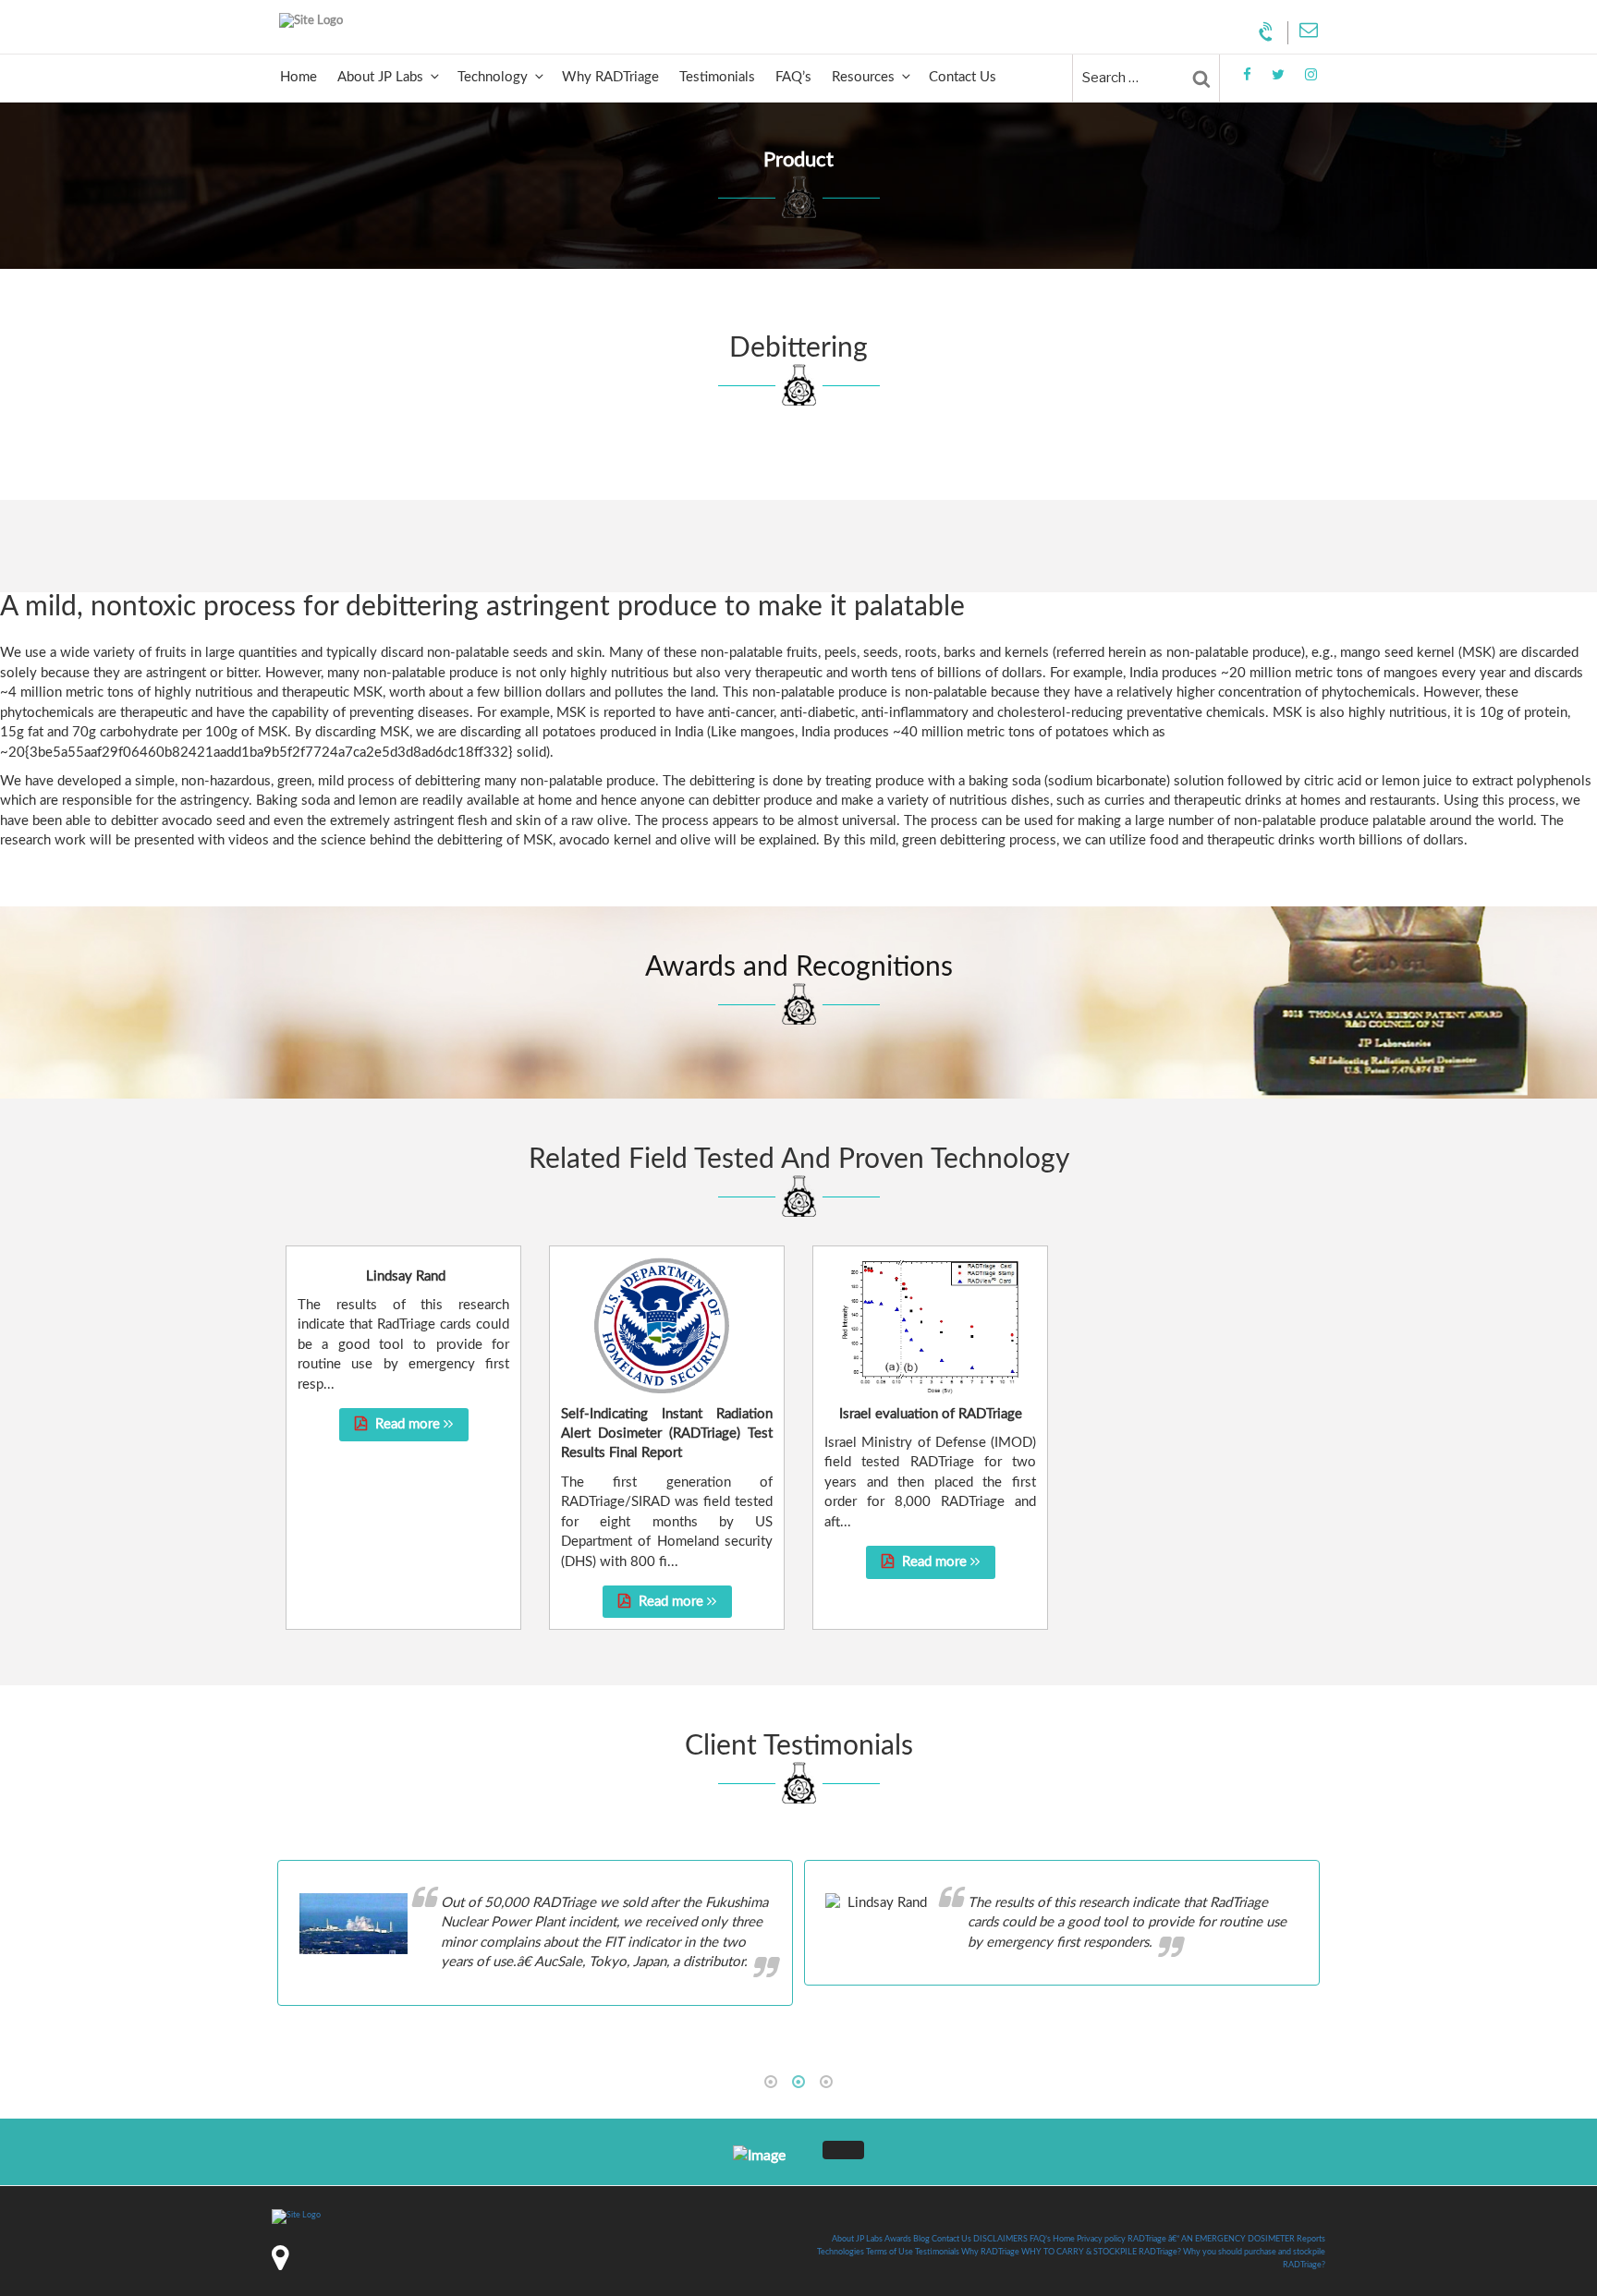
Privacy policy (1101, 2239)
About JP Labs (380, 77)
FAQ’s (793, 77)
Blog (921, 2239)
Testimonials (717, 77)
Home (299, 77)
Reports (1311, 2239)
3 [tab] (826, 2082)
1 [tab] (771, 2082)
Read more (408, 1424)
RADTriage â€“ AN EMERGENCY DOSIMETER (1211, 2239)
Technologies (841, 2252)
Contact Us (963, 77)
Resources (863, 77)
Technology (493, 77)
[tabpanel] (798, 1933)
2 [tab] (798, 2082)
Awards (898, 2239)
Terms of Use (890, 2252)
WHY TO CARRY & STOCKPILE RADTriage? (1101, 2252)
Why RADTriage (610, 77)
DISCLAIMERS (1000, 2239)
